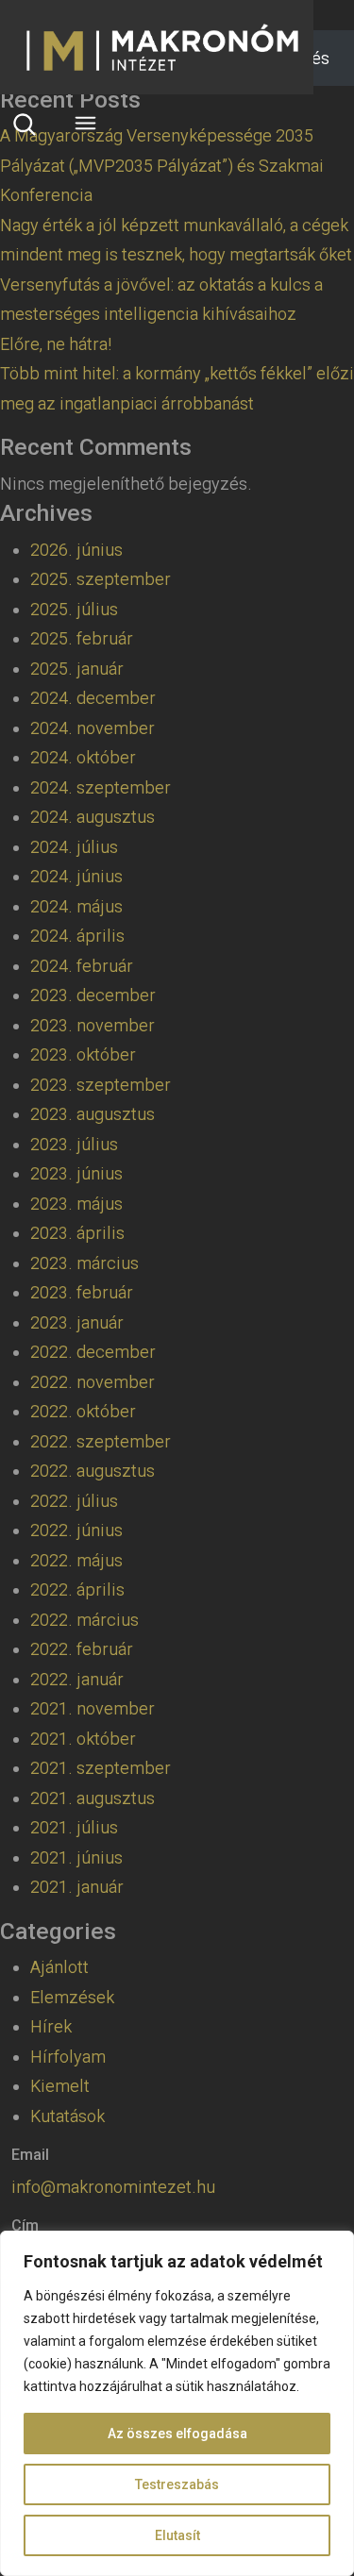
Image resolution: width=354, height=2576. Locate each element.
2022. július (74, 1501)
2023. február (82, 1292)
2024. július (74, 847)
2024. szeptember (101, 787)
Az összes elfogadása (177, 2434)
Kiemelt (60, 2086)
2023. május (76, 1204)
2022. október (83, 1411)
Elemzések (72, 1997)
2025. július (74, 609)
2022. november (93, 1382)
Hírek (51, 2026)
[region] (177, 2403)
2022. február (82, 1649)
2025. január (77, 669)
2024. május (76, 906)
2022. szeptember (101, 1441)
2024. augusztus (93, 817)
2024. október (83, 757)
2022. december (93, 1352)
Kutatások (67, 2116)
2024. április (77, 936)
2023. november (93, 1025)
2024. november (93, 728)
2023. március (84, 1263)
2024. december (93, 698)
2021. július (74, 1827)
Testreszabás (177, 2484)
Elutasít (177, 2535)
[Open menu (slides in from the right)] (85, 123)
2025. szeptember (101, 579)
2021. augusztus (93, 1798)
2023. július (74, 1144)
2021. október (83, 1739)
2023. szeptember (101, 1085)
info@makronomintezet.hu (113, 2187)
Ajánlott (59, 1967)
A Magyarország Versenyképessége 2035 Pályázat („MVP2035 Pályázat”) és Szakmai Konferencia (162, 165)
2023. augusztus (93, 1114)
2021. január (77, 1887)
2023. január (77, 1322)
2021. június (76, 1857)
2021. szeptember (101, 1768)
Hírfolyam (68, 2057)
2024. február (82, 966)
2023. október (83, 1054)
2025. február (82, 638)
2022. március (84, 1620)
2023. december (93, 995)
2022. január (77, 1679)
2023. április (77, 1233)
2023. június (76, 1173)
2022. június (76, 1530)
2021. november (93, 1708)
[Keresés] (25, 124)
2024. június (76, 876)
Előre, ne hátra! (56, 344)
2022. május (76, 1560)
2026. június (76, 550)
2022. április (77, 1589)
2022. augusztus (93, 1471)
